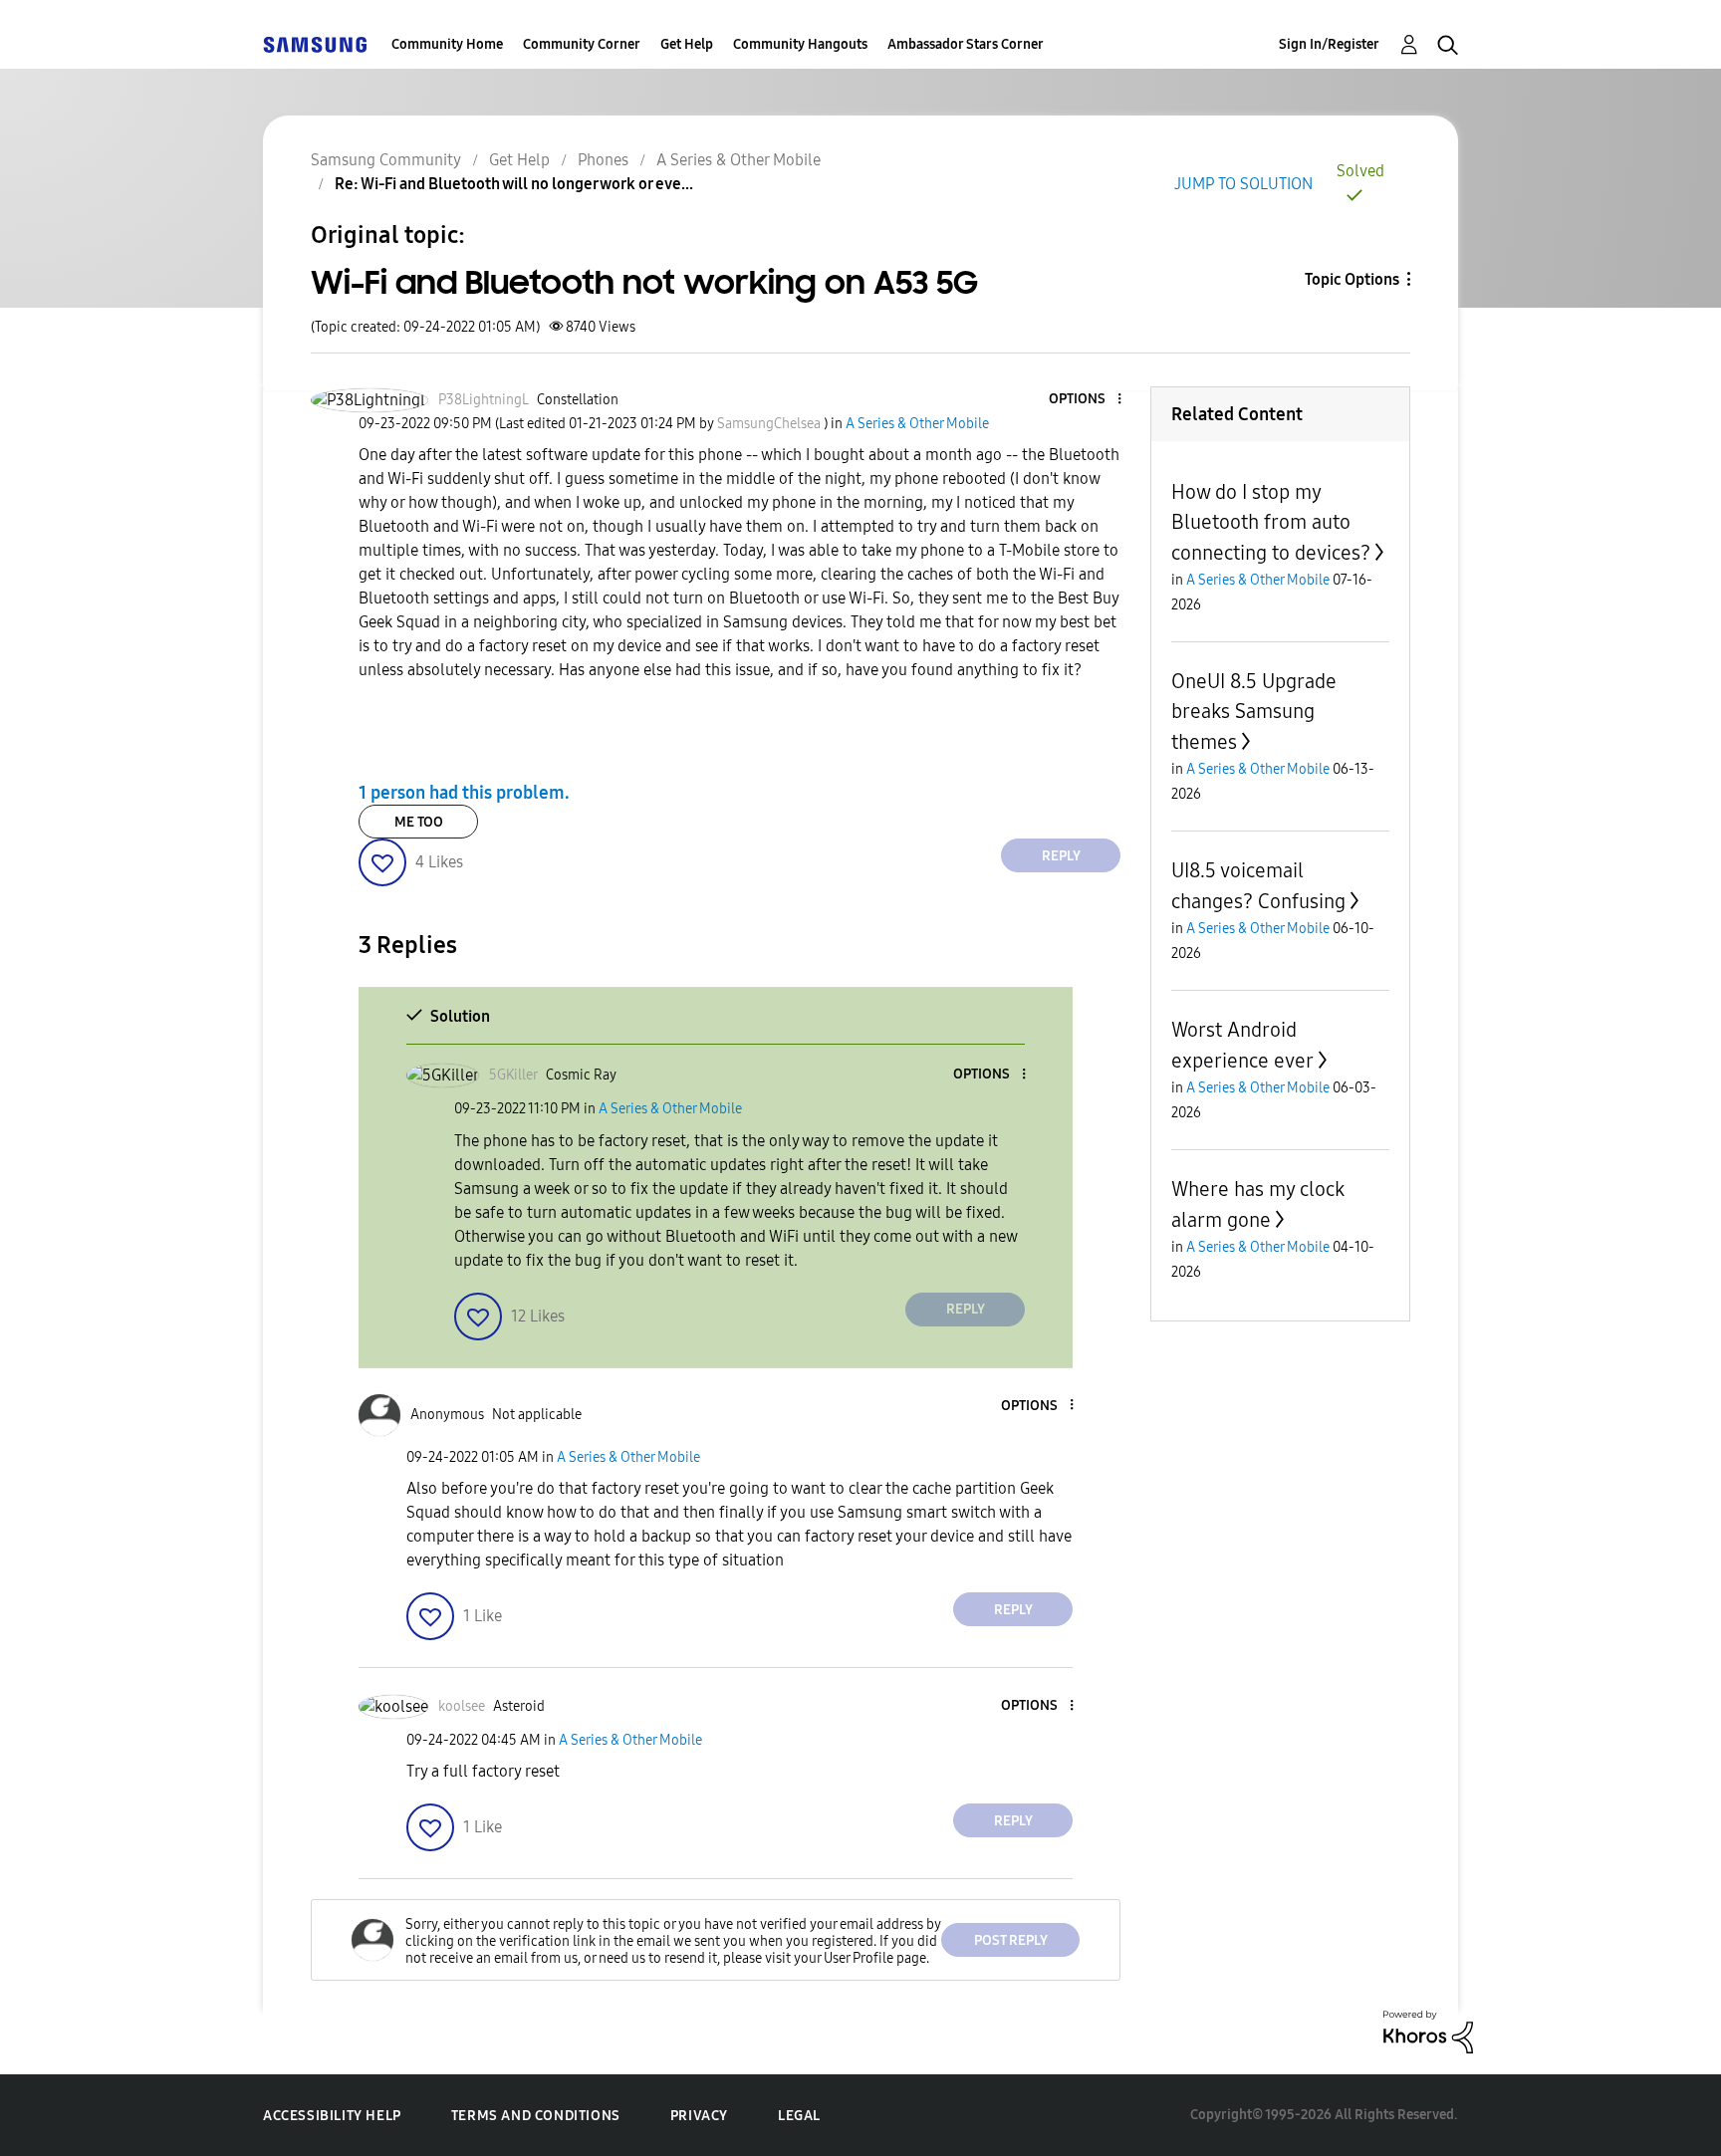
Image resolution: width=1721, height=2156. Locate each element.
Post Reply (1011, 1940)
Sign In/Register (1329, 44)
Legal (799, 2116)
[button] (1087, 400)
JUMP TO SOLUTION (1243, 184)
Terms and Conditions (536, 2116)
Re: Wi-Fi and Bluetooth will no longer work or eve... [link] (514, 184)
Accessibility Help (332, 2116)
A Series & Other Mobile (738, 160)
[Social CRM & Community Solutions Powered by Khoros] (1428, 2031)
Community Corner (582, 44)
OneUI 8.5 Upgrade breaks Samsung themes (1254, 712)
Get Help (687, 44)
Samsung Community (386, 160)
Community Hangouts (800, 44)
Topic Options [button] (1352, 279)
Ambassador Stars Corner (966, 44)
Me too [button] (419, 822)
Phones (603, 160)
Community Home (447, 44)
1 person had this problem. (464, 793)
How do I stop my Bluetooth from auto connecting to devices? (1271, 522)
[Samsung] (315, 44)
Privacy (699, 2116)
